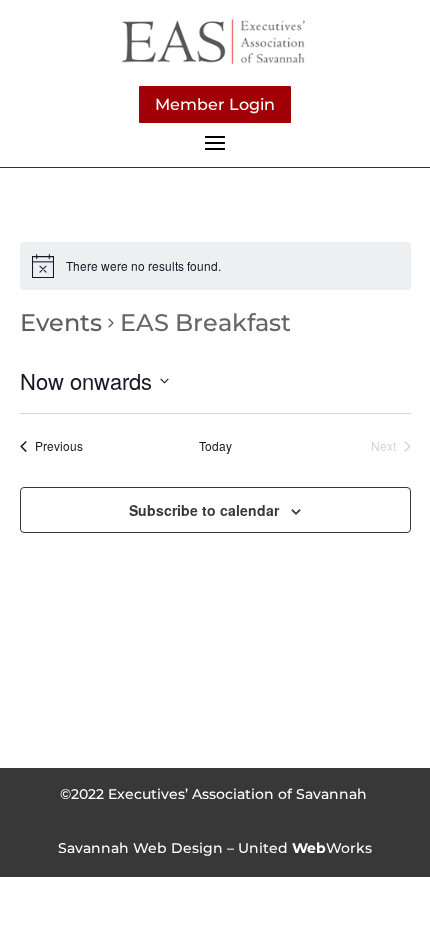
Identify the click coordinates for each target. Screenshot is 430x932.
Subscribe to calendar (204, 510)
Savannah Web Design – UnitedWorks (215, 848)
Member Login (215, 104)
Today (215, 446)
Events (61, 322)
